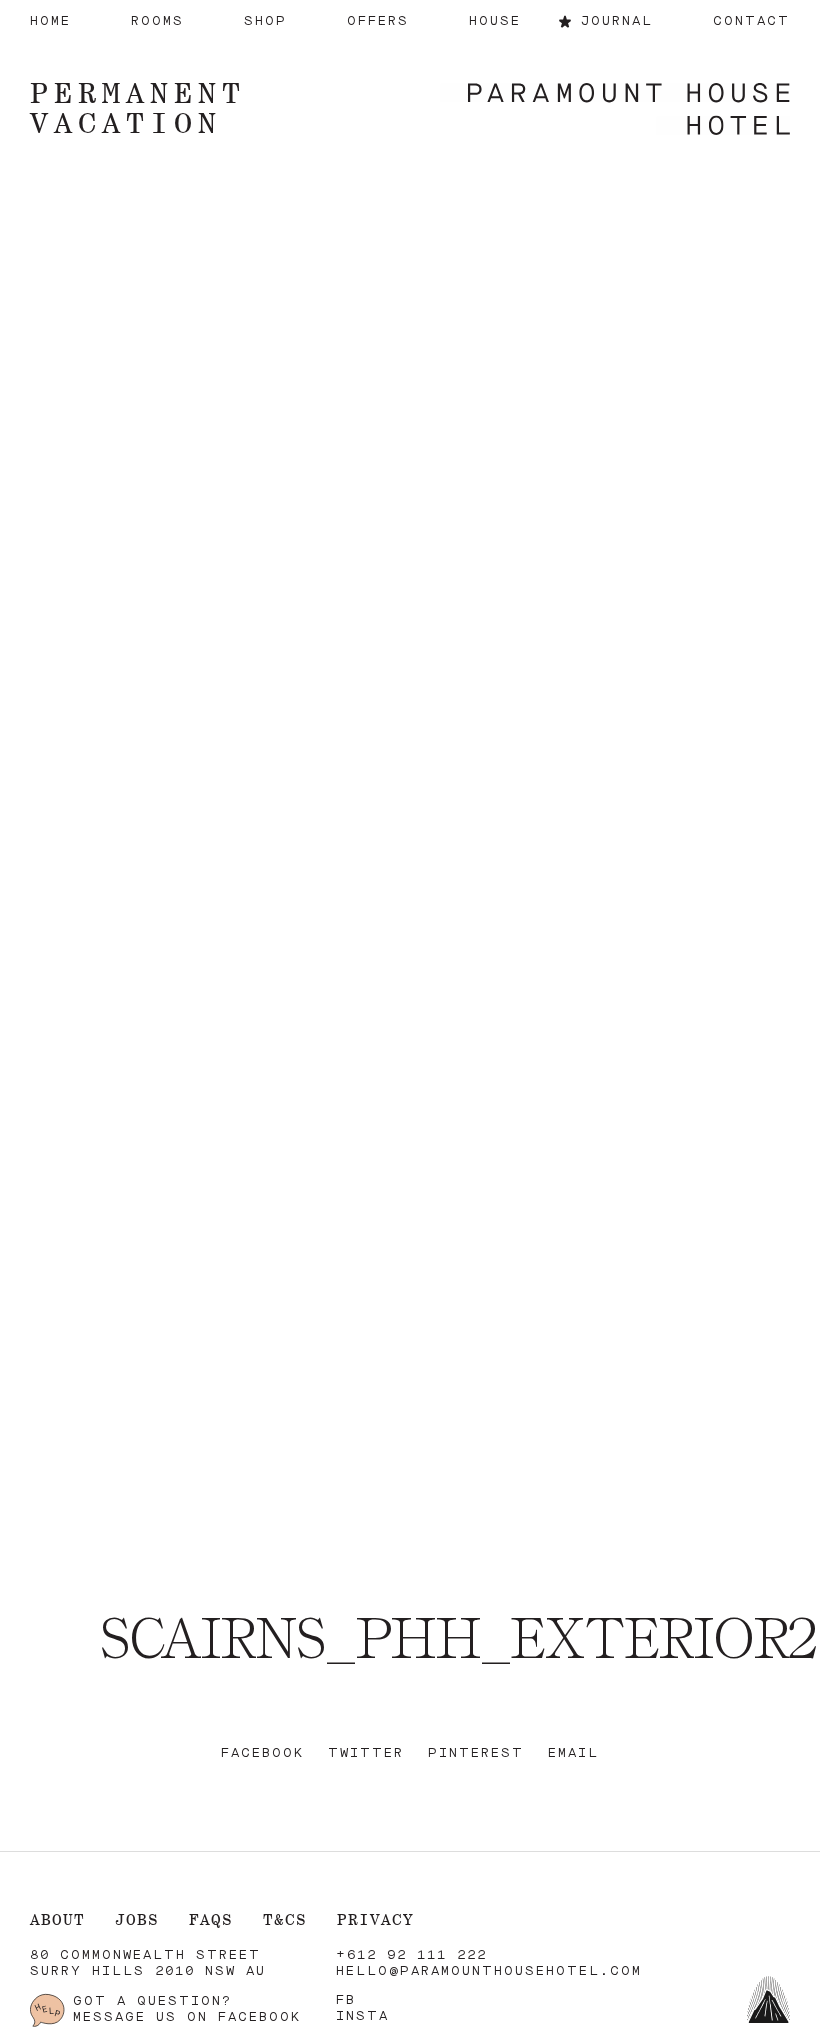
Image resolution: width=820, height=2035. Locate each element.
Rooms (157, 21)
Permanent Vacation (138, 107)
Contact (751, 21)
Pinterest (476, 1753)
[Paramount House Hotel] (615, 111)
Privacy (375, 1919)
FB (346, 2000)
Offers (378, 21)
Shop (265, 21)
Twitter (366, 1753)
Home (50, 21)
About (57, 1919)
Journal (617, 21)
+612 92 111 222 (411, 1955)
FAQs (211, 1919)
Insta (362, 2016)
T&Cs (285, 1919)
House (495, 21)
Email (573, 1753)
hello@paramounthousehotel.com (489, 1971)
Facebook (262, 1753)
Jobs (137, 1919)
